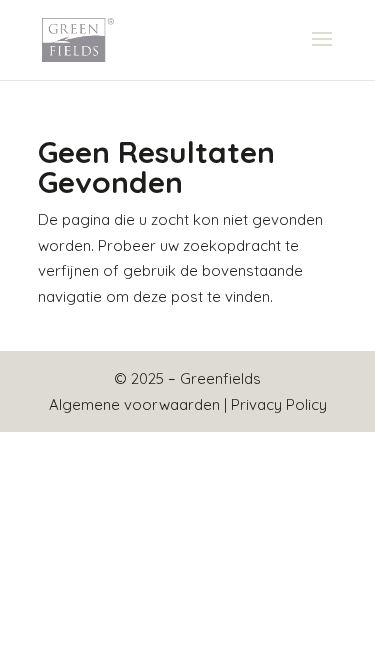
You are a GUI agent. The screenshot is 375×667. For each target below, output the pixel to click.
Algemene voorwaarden (134, 404)
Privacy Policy (279, 404)
